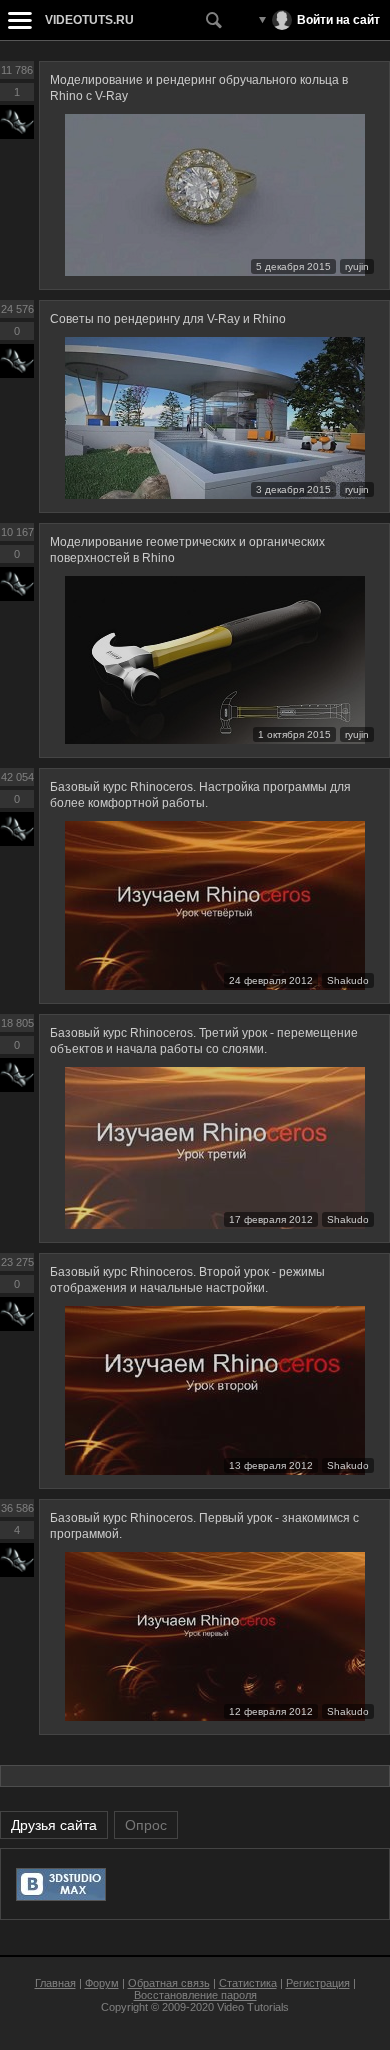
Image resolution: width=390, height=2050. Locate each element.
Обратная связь (169, 1983)
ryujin (357, 266)
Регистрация (318, 1983)
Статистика (248, 1983)
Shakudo (348, 980)
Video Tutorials (253, 2007)
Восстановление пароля (195, 1995)
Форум (102, 1983)
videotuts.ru (89, 20)
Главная (55, 1983)
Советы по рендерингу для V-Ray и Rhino (168, 319)
